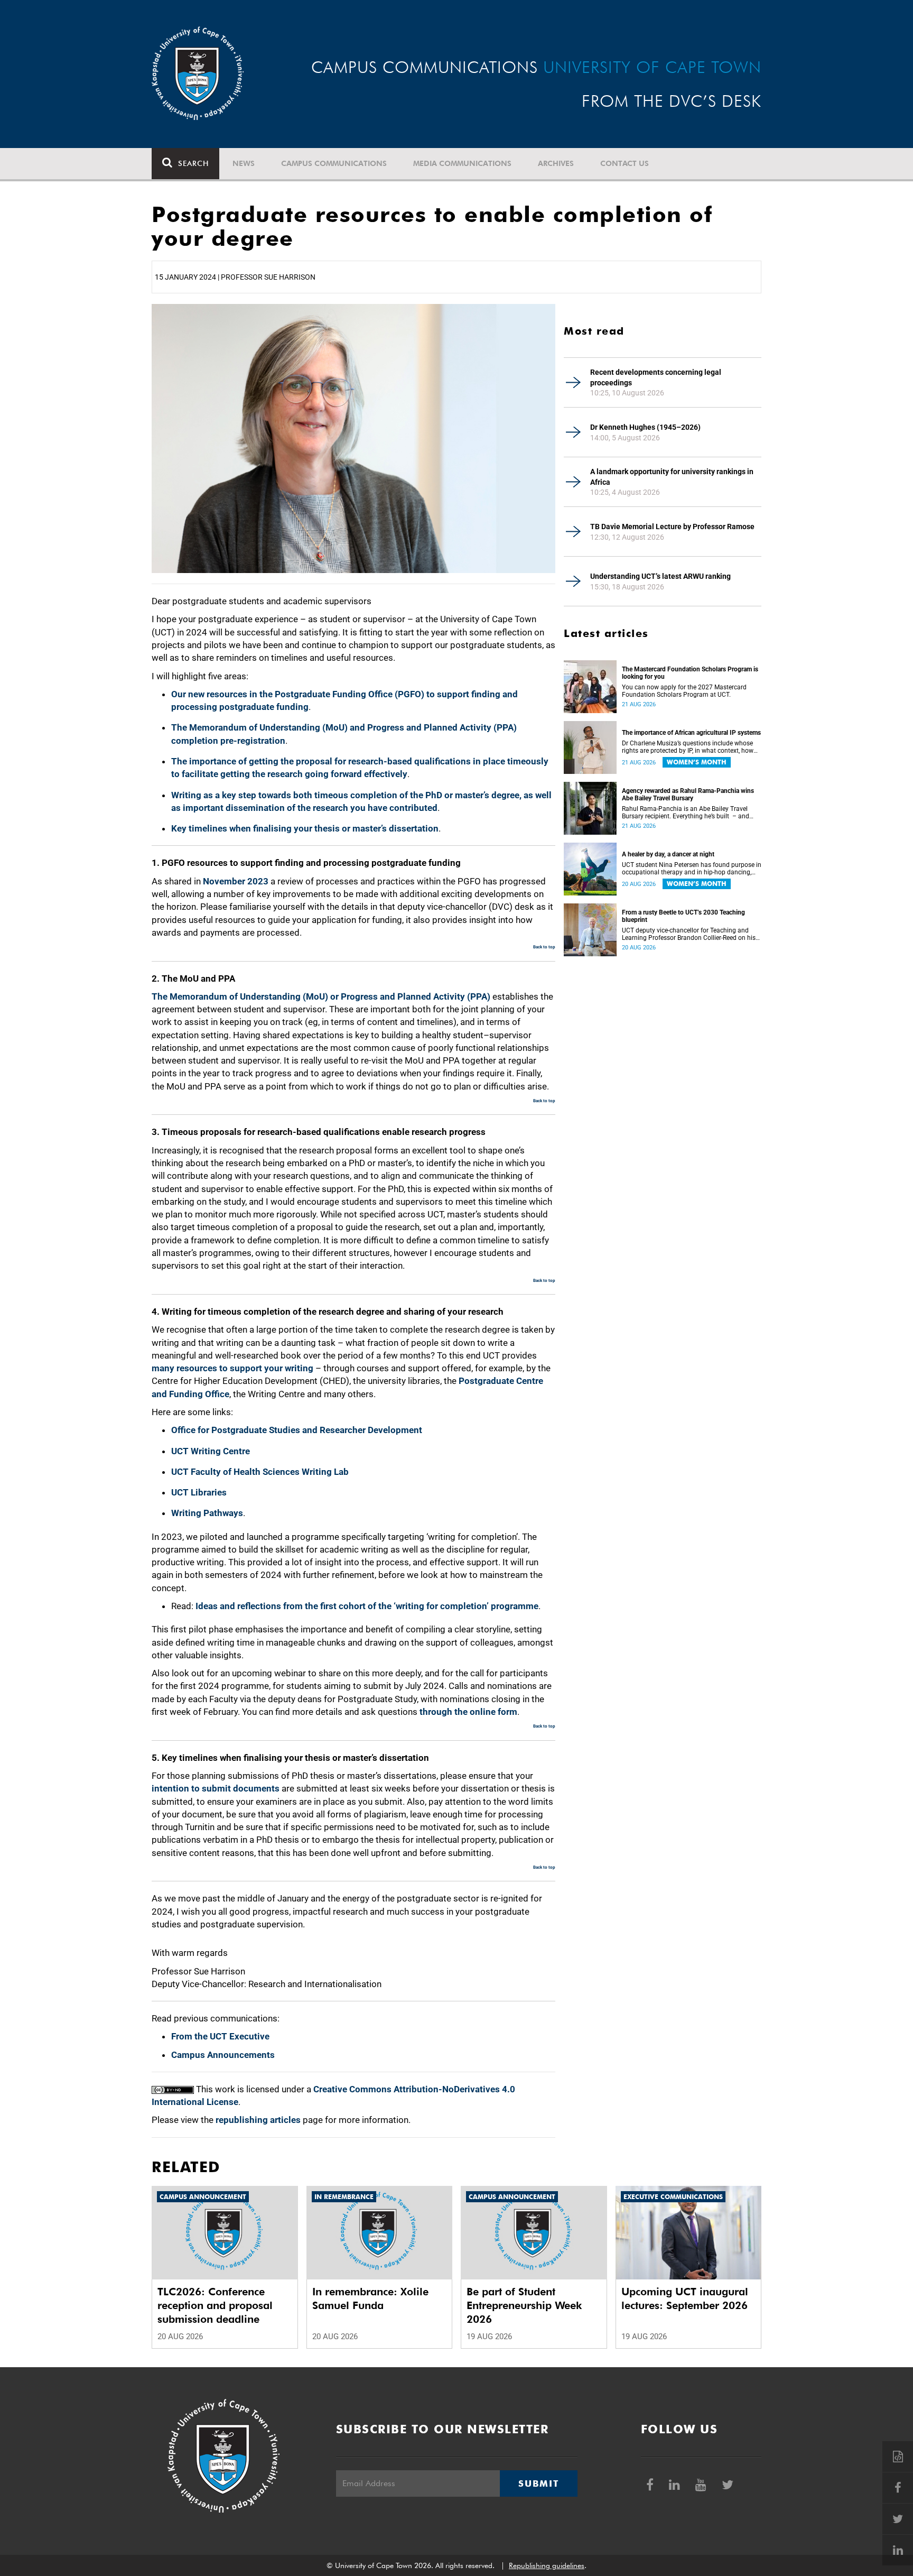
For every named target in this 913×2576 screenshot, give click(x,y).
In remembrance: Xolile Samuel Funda (370, 2298)
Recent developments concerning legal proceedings (656, 377)
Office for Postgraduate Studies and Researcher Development (297, 1430)
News (244, 163)
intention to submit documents (216, 1788)
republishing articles (258, 2120)
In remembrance (344, 2197)
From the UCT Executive (220, 2036)
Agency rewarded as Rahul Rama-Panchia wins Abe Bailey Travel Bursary (688, 795)
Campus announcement (203, 2197)
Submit (538, 2483)
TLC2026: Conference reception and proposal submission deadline (215, 2305)
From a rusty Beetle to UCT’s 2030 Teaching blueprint (683, 916)
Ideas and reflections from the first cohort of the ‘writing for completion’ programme (367, 1606)
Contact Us (625, 163)
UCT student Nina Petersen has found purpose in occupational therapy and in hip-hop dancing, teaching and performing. (692, 869)
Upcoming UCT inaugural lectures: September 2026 (685, 2298)
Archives (556, 163)
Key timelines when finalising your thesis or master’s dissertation (305, 828)
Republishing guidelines (547, 2565)
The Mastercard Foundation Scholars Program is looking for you (690, 673)
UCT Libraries (199, 1492)
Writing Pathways (207, 1513)
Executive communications (673, 2197)
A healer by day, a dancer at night (668, 854)
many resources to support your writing (232, 1368)
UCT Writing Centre (211, 1451)
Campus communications (334, 163)
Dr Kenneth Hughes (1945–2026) (645, 427)
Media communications (462, 163)
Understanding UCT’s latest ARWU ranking (660, 576)
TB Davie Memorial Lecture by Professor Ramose (672, 527)
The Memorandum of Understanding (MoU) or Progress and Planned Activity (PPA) (321, 996)
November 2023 (236, 881)
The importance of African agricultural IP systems (691, 733)
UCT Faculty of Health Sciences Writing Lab (260, 1472)
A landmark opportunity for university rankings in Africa (672, 477)
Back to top (544, 947)
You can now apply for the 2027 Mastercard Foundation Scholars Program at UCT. (684, 691)
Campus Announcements (223, 2055)
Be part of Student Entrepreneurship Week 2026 (524, 2305)
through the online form (468, 1712)
